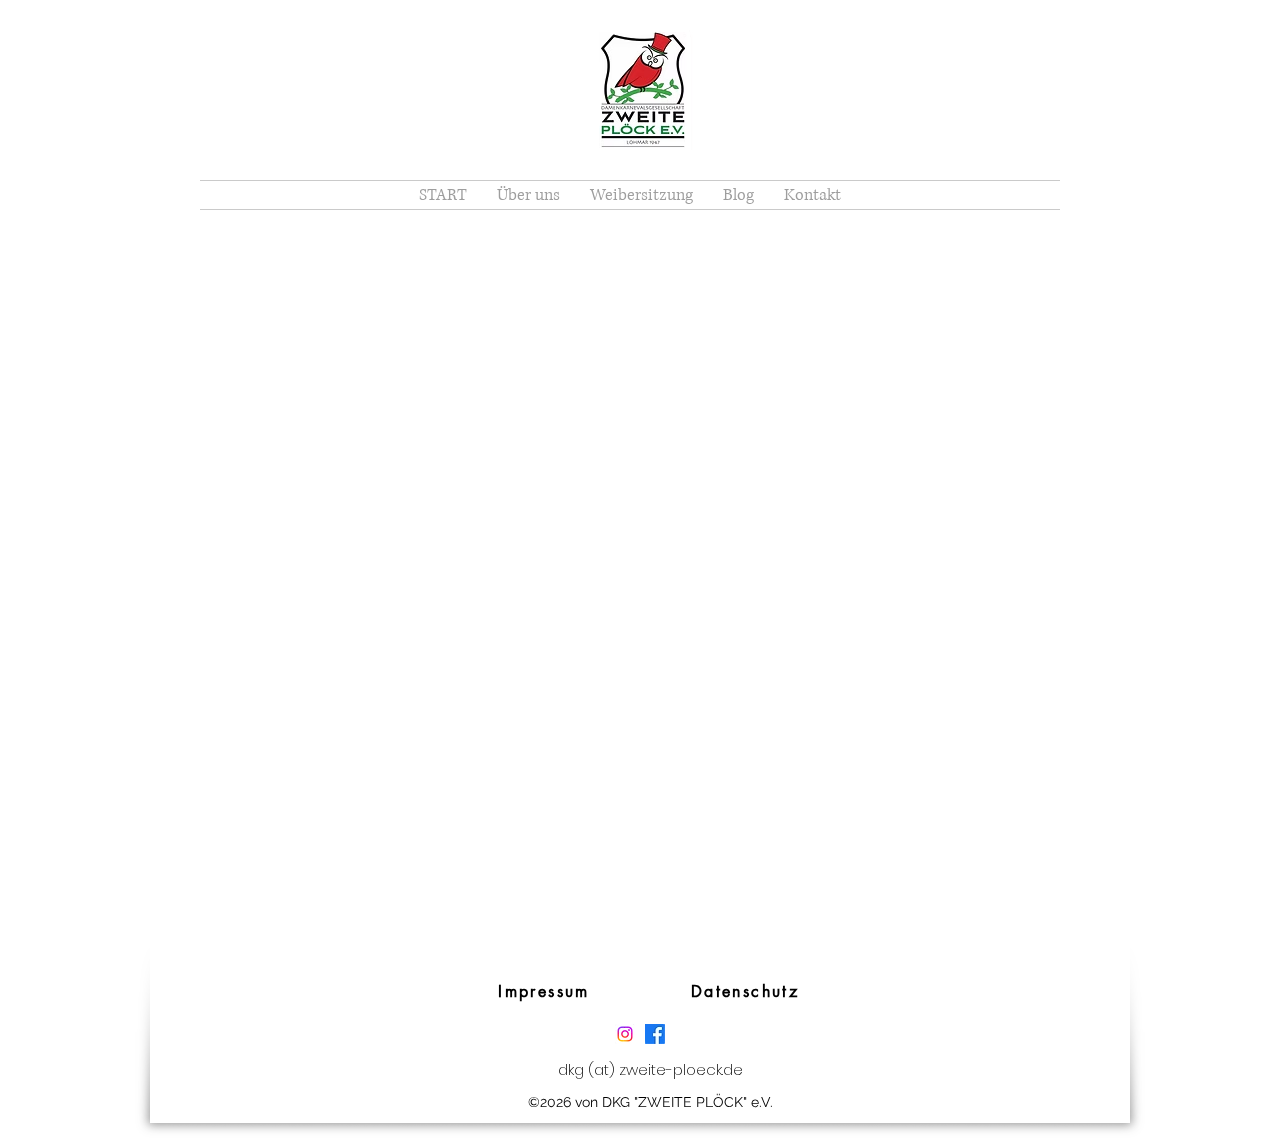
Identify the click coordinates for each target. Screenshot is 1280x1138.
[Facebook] (655, 1034)
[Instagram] (625, 1034)
